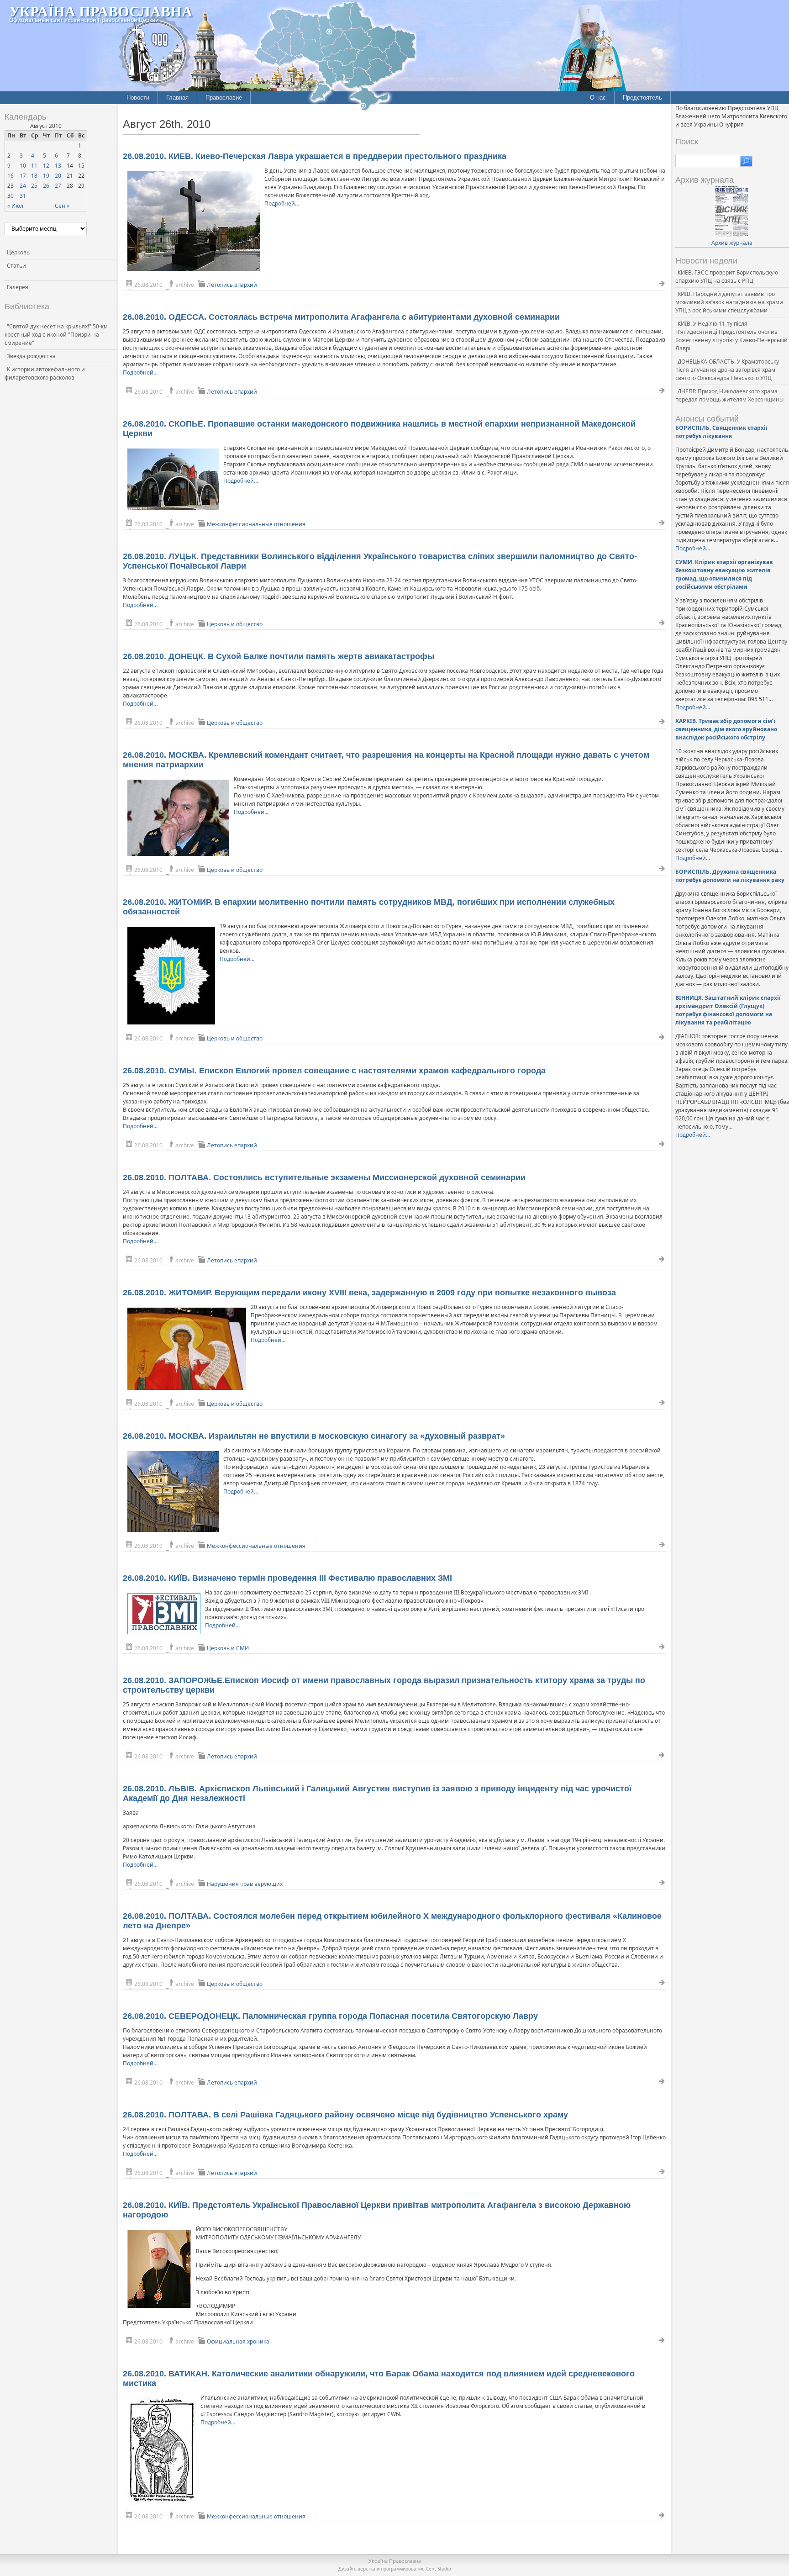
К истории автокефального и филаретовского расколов (45, 373)
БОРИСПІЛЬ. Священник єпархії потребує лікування (721, 432)
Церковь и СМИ (228, 1648)
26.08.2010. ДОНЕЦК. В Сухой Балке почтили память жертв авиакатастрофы (279, 656)
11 (34, 166)
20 (58, 176)
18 (34, 176)
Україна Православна (101, 11)
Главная (177, 98)
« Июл (15, 206)
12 (46, 166)
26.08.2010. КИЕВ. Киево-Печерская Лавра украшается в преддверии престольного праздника (315, 156)
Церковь (18, 252)
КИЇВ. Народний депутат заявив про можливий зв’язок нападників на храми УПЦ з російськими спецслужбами (729, 302)
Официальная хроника (238, 2341)
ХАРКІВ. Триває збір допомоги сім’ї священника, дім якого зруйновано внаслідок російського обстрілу (726, 729)
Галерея (18, 287)
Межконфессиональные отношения (256, 524)
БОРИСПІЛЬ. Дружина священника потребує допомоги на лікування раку (730, 876)
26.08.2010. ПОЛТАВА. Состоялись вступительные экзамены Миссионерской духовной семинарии (324, 1177)
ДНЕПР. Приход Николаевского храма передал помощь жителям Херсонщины (729, 395)
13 (58, 166)
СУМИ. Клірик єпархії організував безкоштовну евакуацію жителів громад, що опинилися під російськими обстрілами (724, 574)
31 (23, 196)
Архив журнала (732, 243)
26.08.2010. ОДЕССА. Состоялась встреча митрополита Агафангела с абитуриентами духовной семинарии (341, 317)
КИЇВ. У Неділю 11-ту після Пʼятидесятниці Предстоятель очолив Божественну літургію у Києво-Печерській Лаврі (731, 336)
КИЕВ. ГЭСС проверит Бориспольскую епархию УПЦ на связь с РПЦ (727, 277)
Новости (138, 98)
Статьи (16, 266)
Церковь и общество (235, 624)
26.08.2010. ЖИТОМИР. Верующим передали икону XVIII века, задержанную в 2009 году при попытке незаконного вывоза (369, 1293)
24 (23, 186)
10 (23, 166)
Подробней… (282, 203)
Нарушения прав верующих (245, 1884)
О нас (598, 98)
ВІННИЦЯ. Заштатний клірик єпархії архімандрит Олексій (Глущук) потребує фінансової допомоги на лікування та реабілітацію (728, 1010)
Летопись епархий (232, 285)
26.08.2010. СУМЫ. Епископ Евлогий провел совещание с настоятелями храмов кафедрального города (334, 1071)
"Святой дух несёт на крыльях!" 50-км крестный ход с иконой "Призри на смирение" (56, 335)
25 (34, 186)
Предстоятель (642, 98)
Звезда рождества (31, 356)
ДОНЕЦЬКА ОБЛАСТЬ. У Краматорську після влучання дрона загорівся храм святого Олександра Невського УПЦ (727, 370)
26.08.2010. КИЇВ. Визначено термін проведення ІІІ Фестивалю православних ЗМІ (287, 1578)
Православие (224, 98)
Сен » (62, 206)
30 (11, 196)
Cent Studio (439, 2569)
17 (23, 176)
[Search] (746, 161)
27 (58, 186)
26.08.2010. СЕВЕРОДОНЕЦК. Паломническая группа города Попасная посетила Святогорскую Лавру (330, 2016)
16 (11, 176)
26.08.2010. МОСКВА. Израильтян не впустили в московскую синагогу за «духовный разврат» (314, 1436)
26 (46, 186)
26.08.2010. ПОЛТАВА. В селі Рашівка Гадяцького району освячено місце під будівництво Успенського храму (345, 2115)
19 (46, 176)
